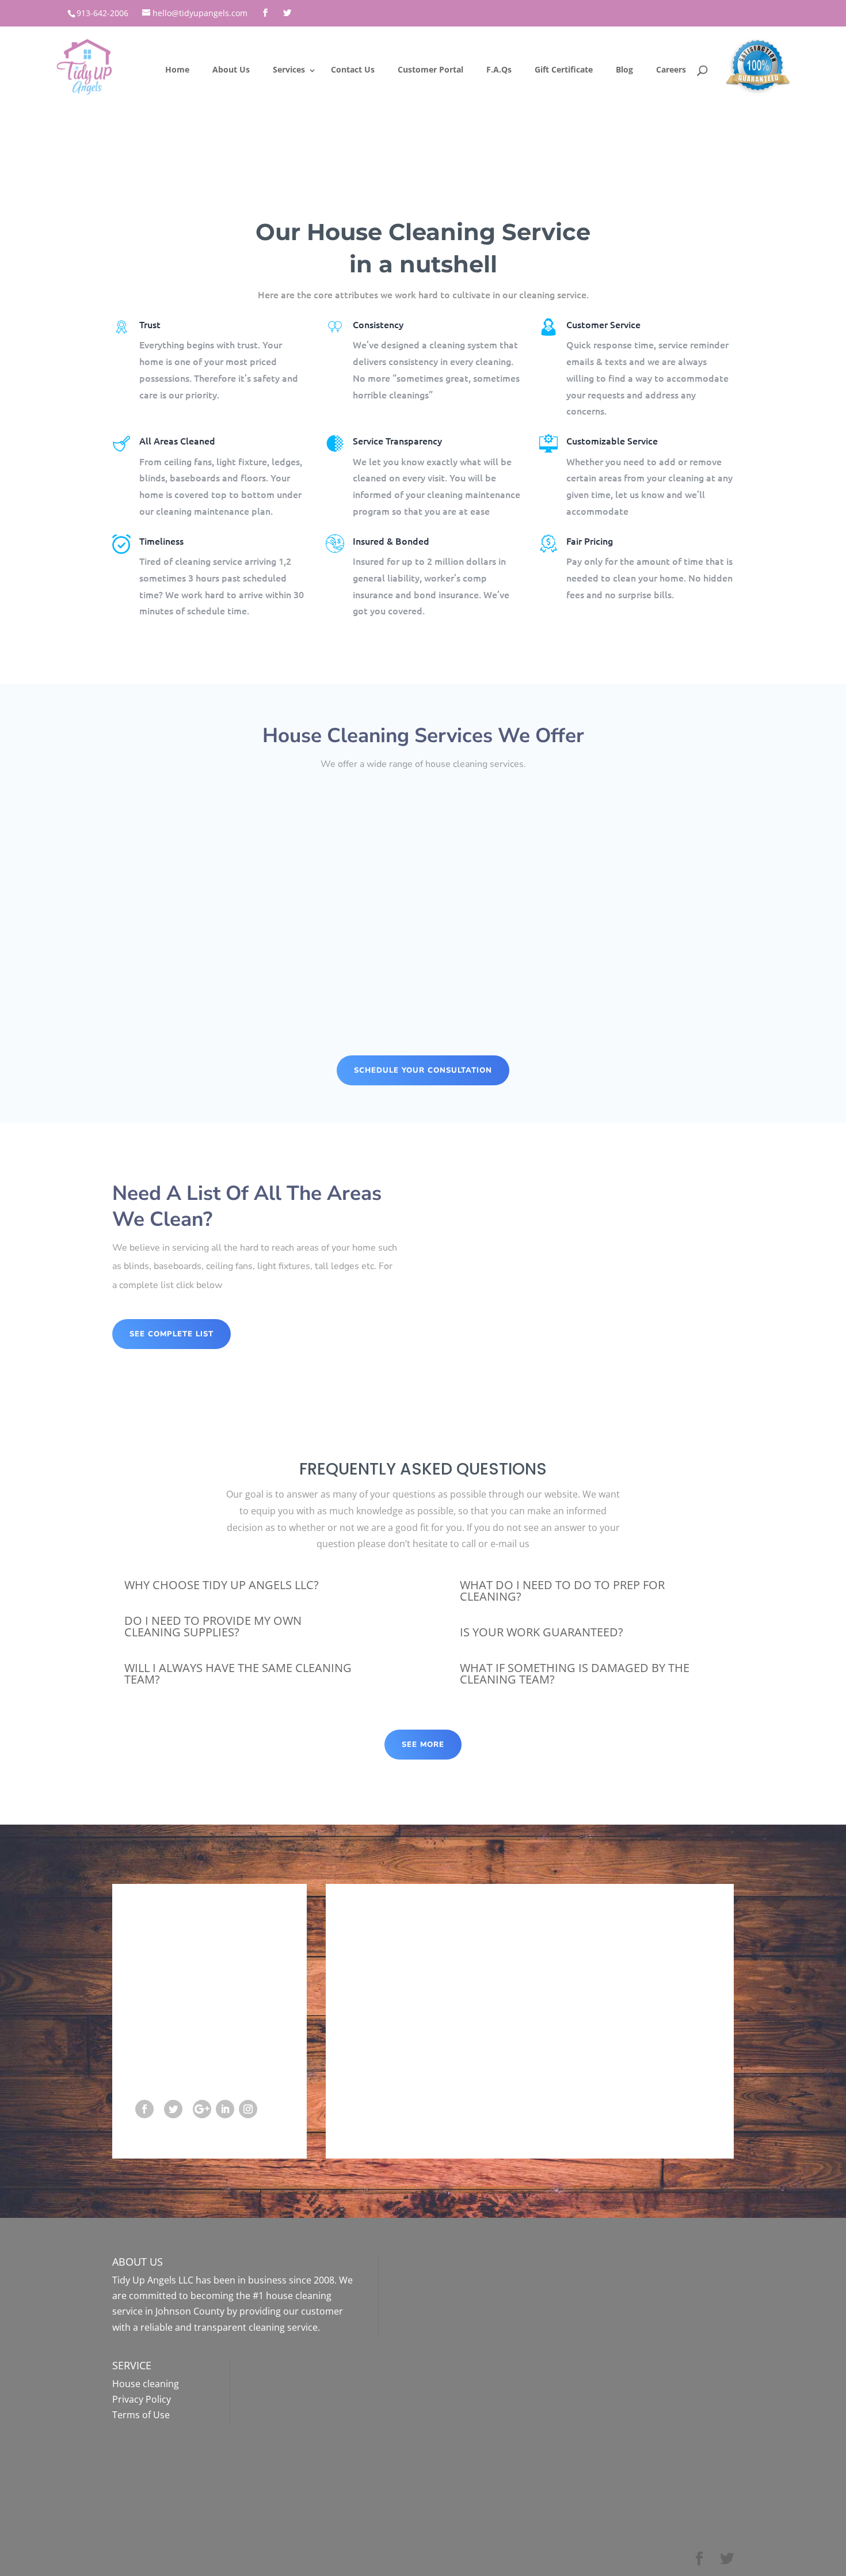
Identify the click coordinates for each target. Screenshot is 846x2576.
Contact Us (353, 69)
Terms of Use (141, 2415)
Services (289, 69)
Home (177, 69)
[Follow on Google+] (202, 2109)
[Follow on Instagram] (248, 2109)
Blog (624, 69)
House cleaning (146, 2384)
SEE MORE (423, 1745)
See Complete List (172, 1334)
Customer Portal (430, 69)
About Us (231, 69)
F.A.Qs (499, 69)
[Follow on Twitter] (173, 2109)
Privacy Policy (142, 2399)
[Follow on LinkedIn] (225, 2109)
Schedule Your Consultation (423, 1070)
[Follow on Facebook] (144, 2109)
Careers (671, 69)
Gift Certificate (564, 69)
